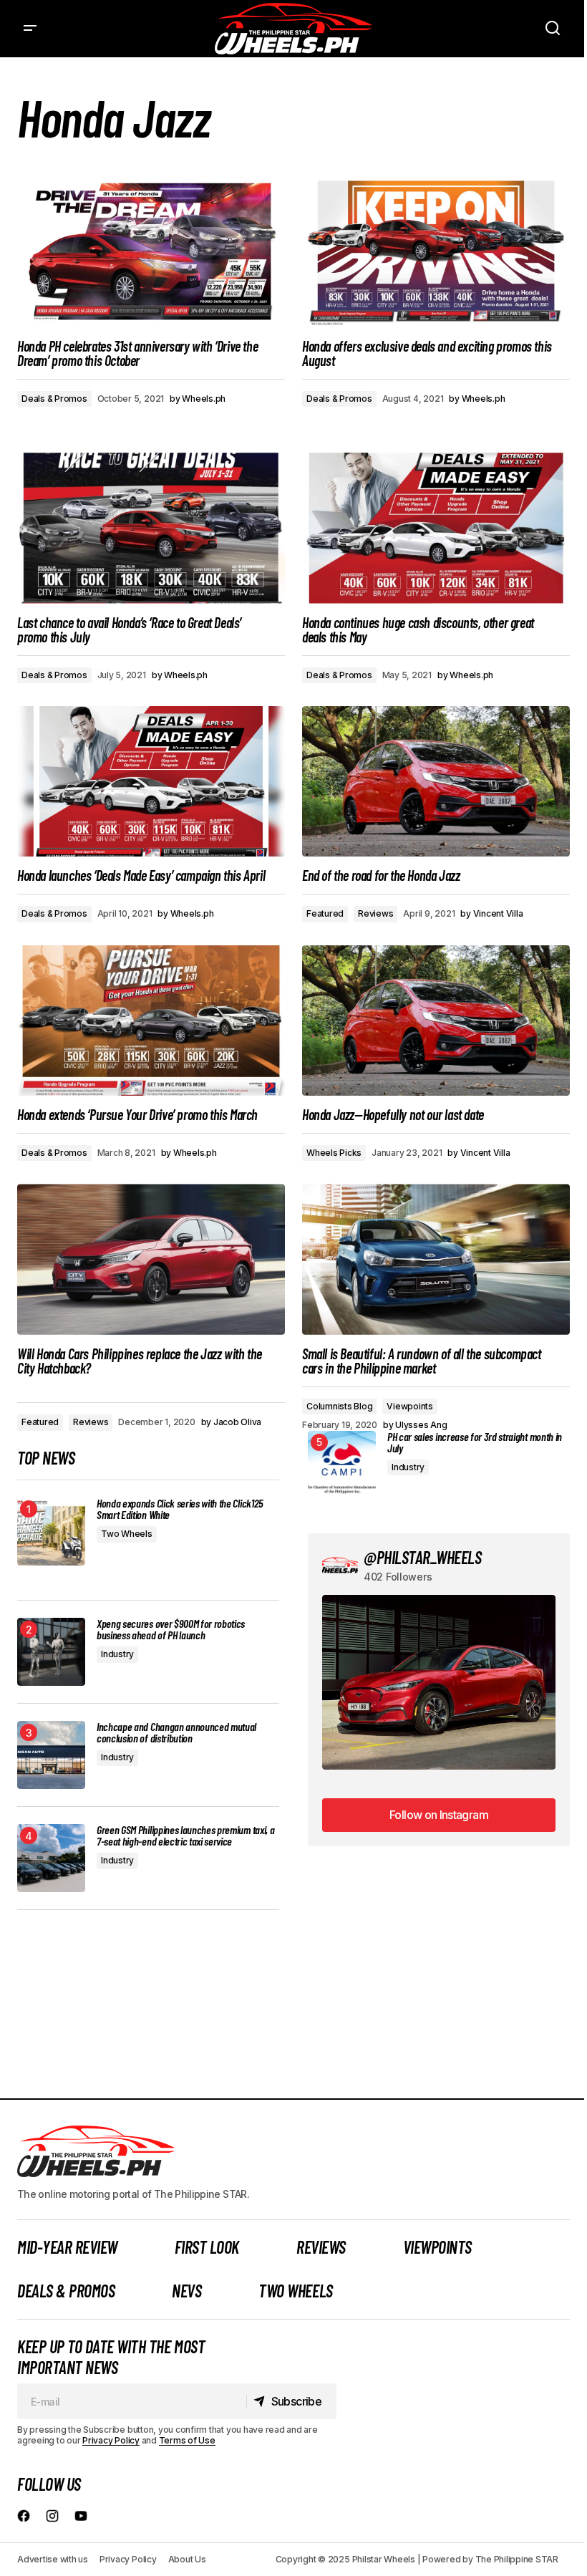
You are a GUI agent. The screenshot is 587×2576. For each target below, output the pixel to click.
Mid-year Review (67, 2247)
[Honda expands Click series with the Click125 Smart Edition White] (51, 1531)
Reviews (375, 913)
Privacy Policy (111, 2440)
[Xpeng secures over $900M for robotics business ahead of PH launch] (51, 1652)
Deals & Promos (54, 399)
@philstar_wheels (422, 1557)
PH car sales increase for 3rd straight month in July (475, 1442)
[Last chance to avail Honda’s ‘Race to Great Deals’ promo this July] (151, 528)
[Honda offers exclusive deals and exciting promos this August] (436, 251)
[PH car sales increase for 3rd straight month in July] (342, 1465)
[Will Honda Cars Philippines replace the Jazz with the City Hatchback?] (151, 1259)
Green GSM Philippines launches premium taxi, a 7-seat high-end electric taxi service (185, 1835)
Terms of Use (187, 2440)
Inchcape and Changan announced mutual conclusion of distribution (176, 1732)
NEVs (186, 2291)
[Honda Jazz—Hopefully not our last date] (436, 1021)
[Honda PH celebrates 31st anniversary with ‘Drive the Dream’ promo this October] (151, 251)
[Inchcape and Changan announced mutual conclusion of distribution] (51, 1755)
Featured (325, 913)
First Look (207, 2247)
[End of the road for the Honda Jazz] (436, 781)
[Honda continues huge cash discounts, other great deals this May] (436, 528)
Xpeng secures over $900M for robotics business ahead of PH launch (171, 1629)
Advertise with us (53, 2559)
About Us (187, 2559)
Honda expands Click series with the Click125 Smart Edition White (180, 1509)
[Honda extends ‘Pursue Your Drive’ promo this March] (151, 1021)
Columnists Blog (339, 1406)
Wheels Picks (334, 1153)
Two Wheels (127, 1534)
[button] (30, 29)
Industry (117, 1654)
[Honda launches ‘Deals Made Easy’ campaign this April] (151, 781)
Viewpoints (410, 1406)
